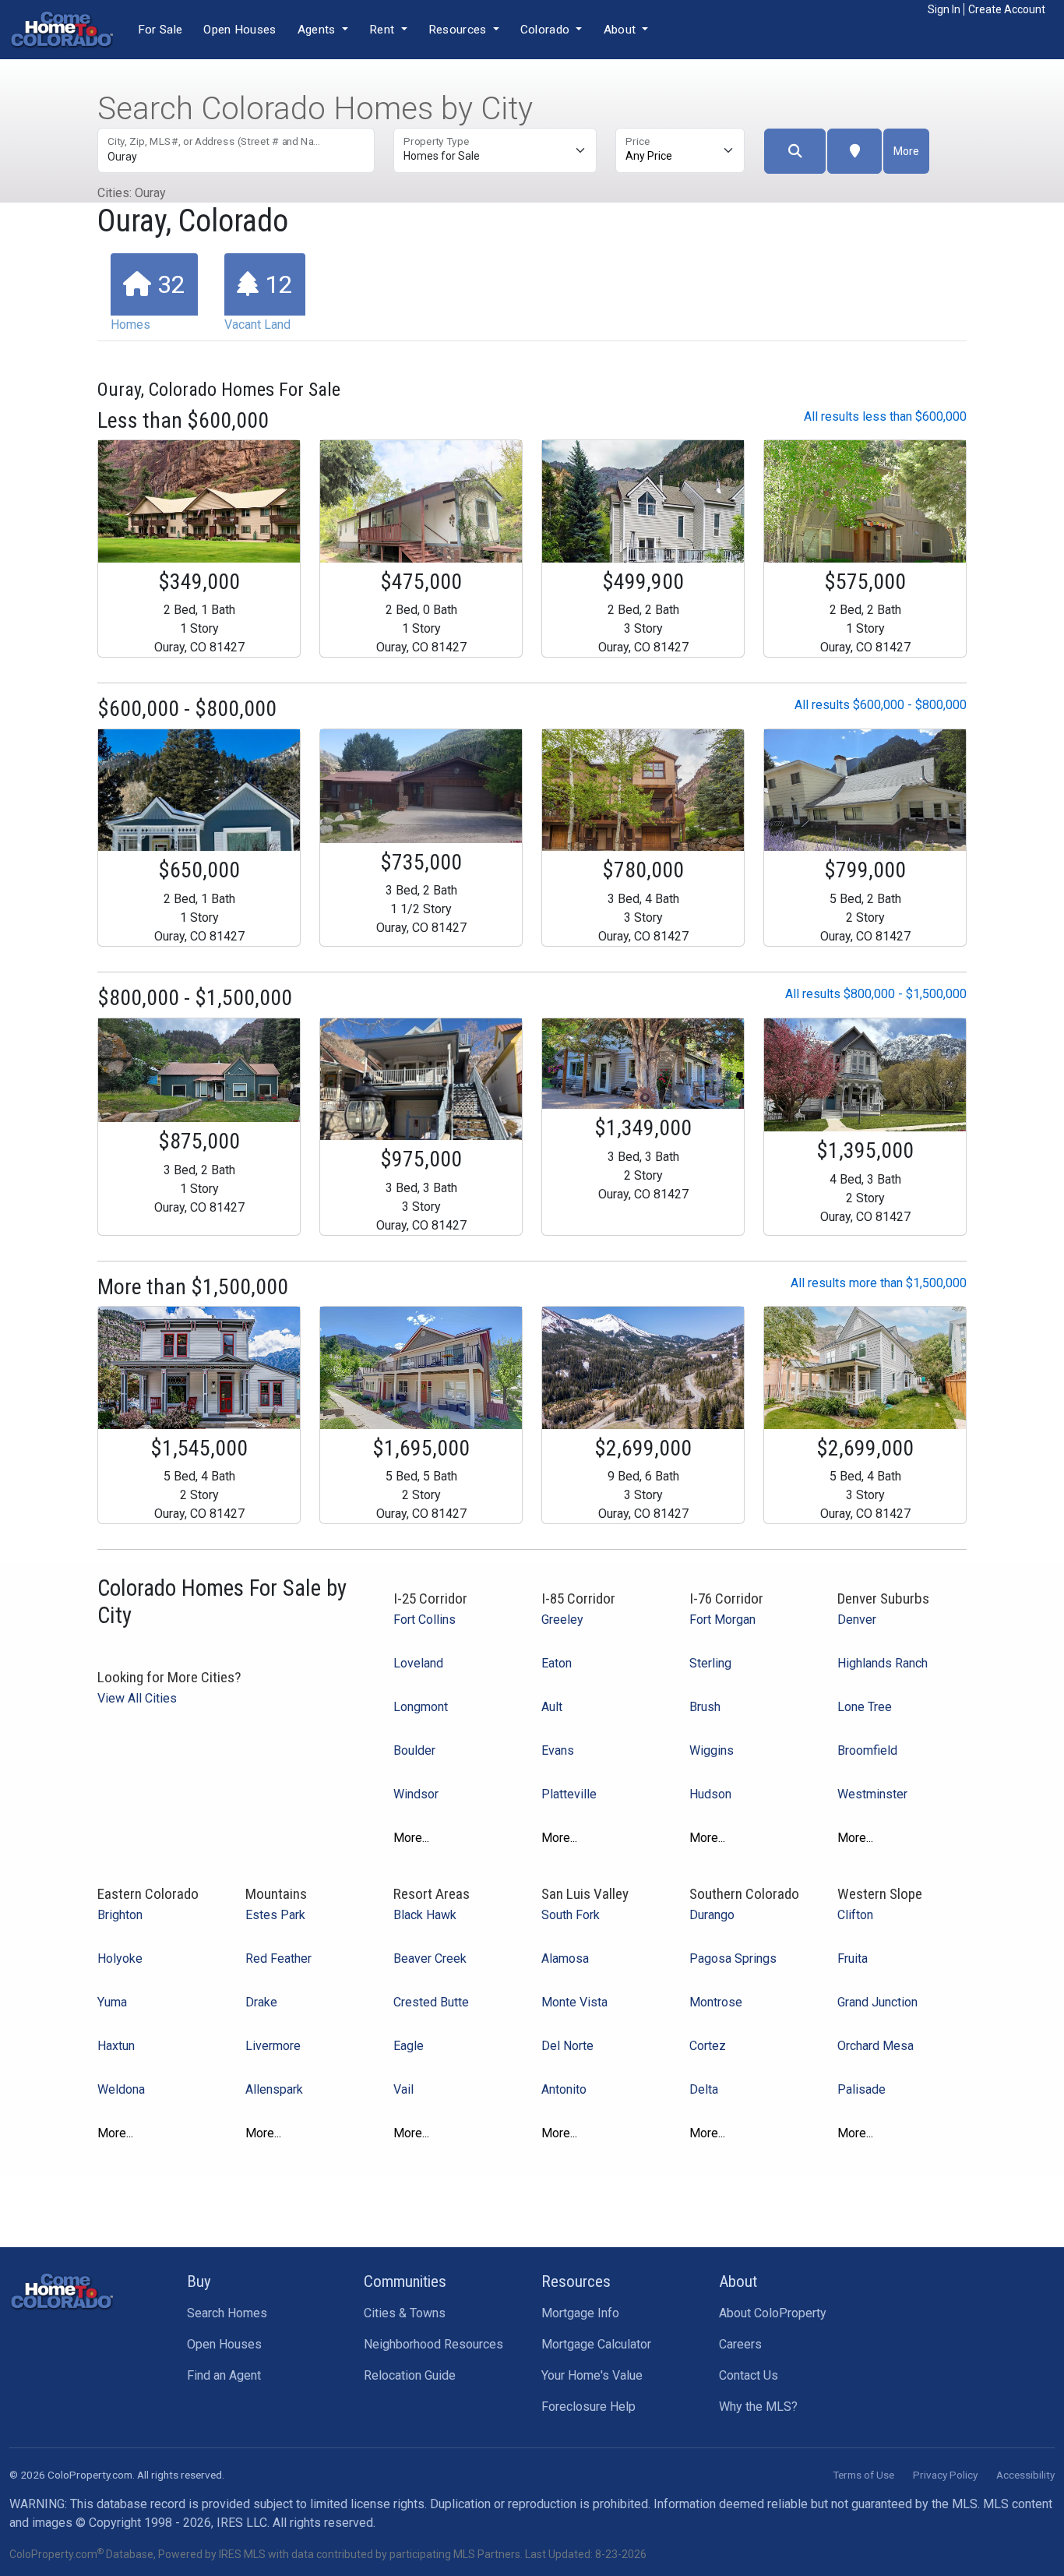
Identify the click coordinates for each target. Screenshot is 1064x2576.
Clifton (855, 1915)
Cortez (708, 2046)
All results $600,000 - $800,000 (881, 705)
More (906, 151)
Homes (148, 301)
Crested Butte (431, 2002)
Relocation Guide (410, 2375)
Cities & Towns (405, 2313)
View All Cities (137, 1698)
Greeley (562, 1620)
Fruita (853, 1958)
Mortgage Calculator (596, 2344)
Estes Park (275, 1915)
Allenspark (274, 2089)
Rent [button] (384, 30)
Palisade (861, 2089)
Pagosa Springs (733, 1958)
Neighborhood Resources (433, 2344)
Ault (552, 1707)
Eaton (557, 1663)
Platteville (569, 1794)
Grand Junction (877, 2002)
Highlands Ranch (883, 1663)
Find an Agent (224, 2375)
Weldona (121, 2089)
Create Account (1007, 9)
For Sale (160, 30)
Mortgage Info (580, 2313)
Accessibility (1025, 2475)
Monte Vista (574, 2002)
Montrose (716, 2002)
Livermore (273, 2046)
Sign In (944, 9)
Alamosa (565, 1958)
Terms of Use (863, 2475)
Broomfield (867, 1750)
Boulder (414, 1750)
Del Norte (567, 2046)
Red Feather (278, 1958)
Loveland (418, 1663)
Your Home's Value (592, 2375)
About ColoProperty (773, 2313)
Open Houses (240, 30)
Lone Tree (865, 1707)
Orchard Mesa (876, 2046)
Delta (704, 2089)
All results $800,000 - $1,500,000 (876, 994)
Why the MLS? (758, 2407)
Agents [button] (318, 30)
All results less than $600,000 (885, 416)
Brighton (120, 1915)
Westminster (872, 1794)
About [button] (622, 30)
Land (259, 301)
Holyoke (120, 1958)
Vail (403, 2089)
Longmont (421, 1707)
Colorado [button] (547, 30)
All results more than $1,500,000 (879, 1283)
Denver (857, 1620)
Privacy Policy (945, 2475)
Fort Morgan (722, 1620)
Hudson (710, 1794)
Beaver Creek (430, 1958)
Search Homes (227, 2313)
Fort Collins (425, 1620)
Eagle (409, 2046)
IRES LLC (242, 2523)
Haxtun (116, 2046)
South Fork (571, 1915)
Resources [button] (459, 30)
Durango (712, 1915)
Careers (740, 2344)
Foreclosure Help (588, 2407)
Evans (558, 1750)
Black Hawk (425, 1915)
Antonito (564, 2089)
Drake (261, 2002)
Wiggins (712, 1750)
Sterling (710, 1663)
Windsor (416, 1794)
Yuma (112, 2002)
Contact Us (749, 2375)
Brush (705, 1707)
